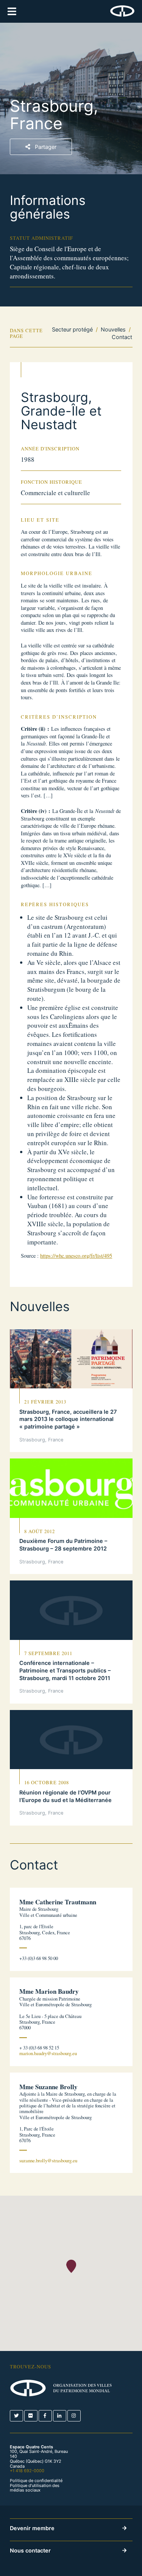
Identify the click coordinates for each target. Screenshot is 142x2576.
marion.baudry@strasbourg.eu (48, 2053)
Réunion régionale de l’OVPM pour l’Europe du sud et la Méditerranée (66, 1796)
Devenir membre (32, 2528)
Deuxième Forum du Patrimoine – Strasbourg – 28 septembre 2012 (63, 1545)
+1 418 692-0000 (27, 2471)
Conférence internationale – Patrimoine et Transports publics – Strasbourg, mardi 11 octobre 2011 (65, 1670)
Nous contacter (30, 2550)
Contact (122, 337)
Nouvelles (113, 329)
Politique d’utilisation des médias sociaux (35, 2488)
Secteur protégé (72, 329)
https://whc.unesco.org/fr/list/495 (76, 1256)
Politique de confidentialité (36, 2481)
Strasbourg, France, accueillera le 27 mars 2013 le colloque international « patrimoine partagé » (68, 1419)
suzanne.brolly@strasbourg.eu (48, 2161)
